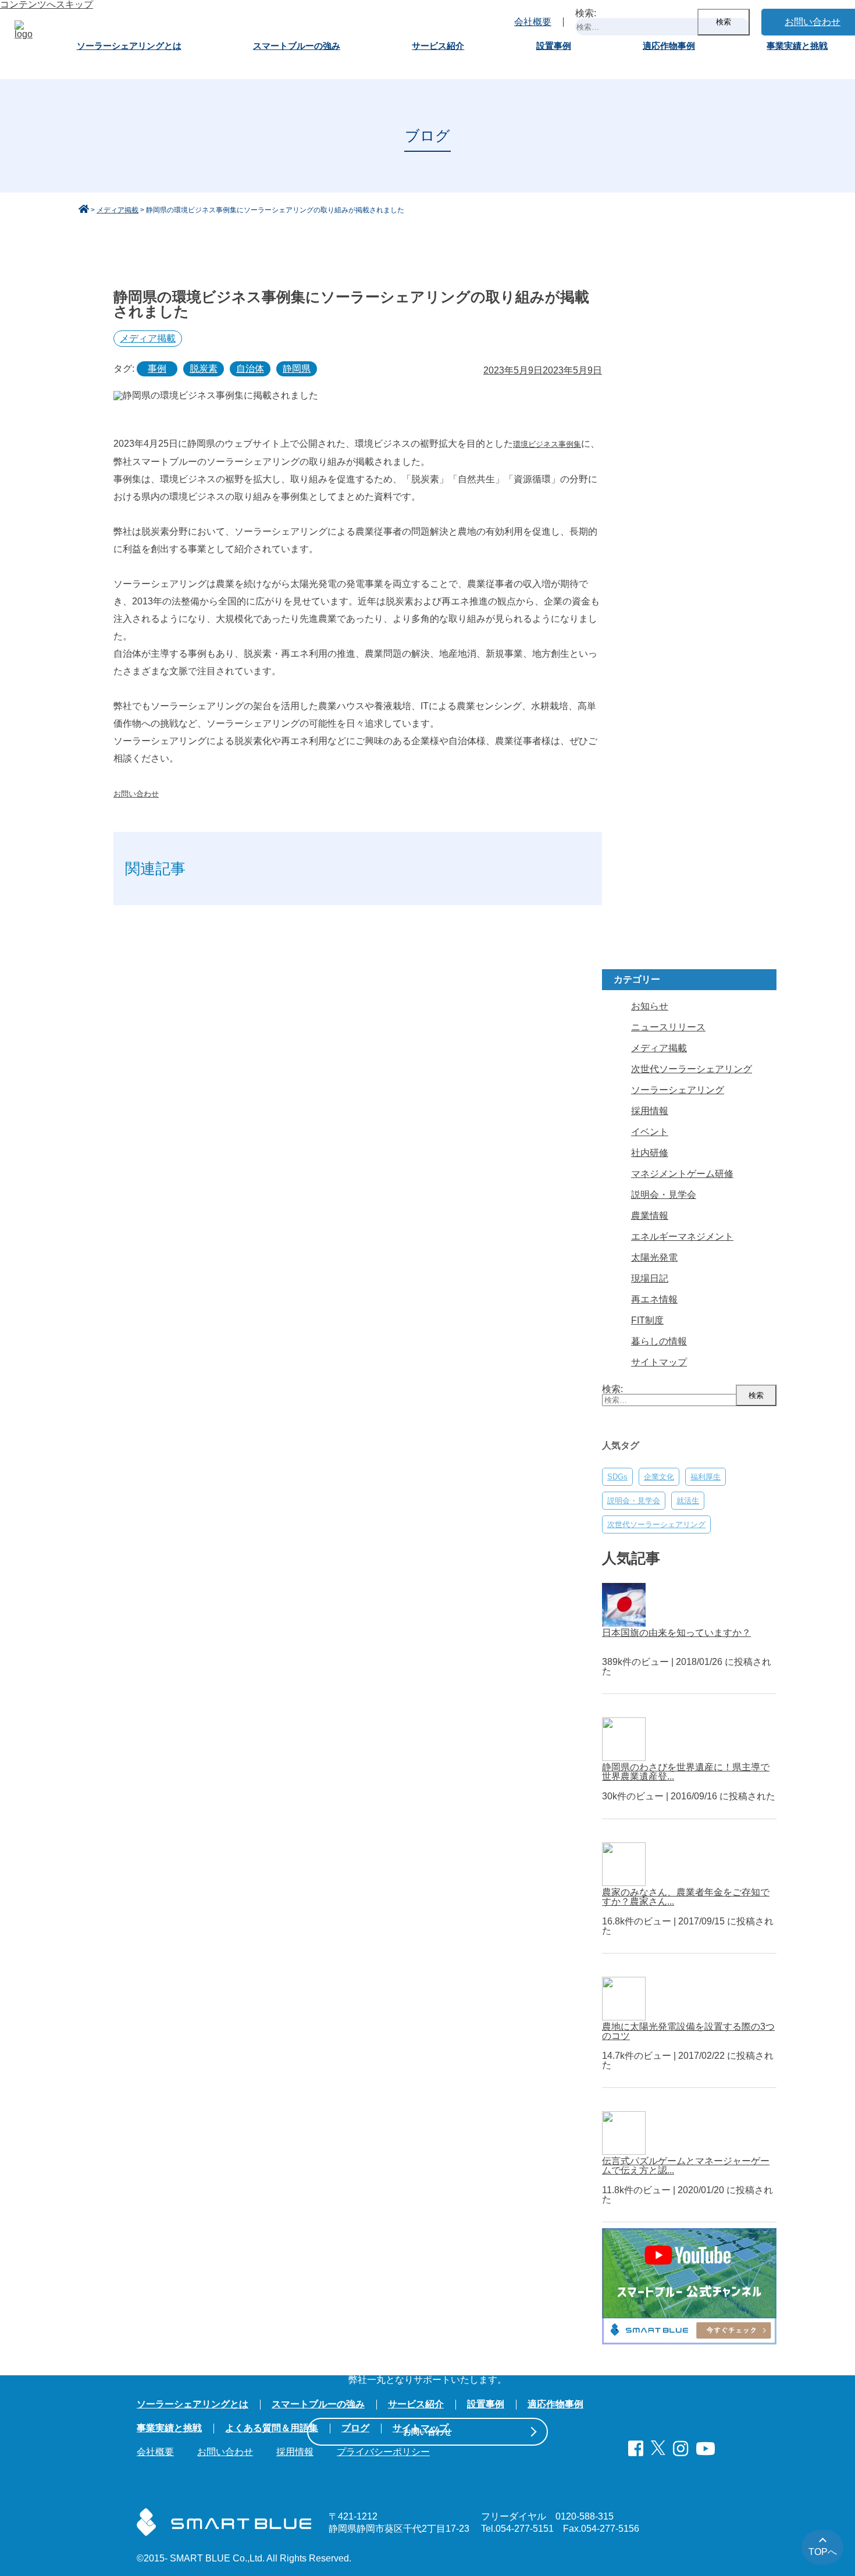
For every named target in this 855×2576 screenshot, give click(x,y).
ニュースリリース (668, 1027)
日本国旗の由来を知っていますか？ (676, 1633)
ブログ (355, 2428)
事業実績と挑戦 (797, 46)
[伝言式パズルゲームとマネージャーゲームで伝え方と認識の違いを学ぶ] (627, 2152)
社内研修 (650, 1153)
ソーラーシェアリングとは (129, 46)
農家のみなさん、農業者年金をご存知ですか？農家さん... (686, 1897)
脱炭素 (204, 369)
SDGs (617, 1477)
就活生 (688, 1501)
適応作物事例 (669, 46)
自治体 (250, 369)
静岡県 (297, 369)
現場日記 (650, 1278)
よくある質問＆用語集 (272, 2428)
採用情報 (650, 1111)
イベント (650, 1132)
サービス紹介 (438, 46)
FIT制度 (647, 1320)
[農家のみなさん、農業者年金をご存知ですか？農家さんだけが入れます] (627, 1883)
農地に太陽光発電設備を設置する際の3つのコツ (688, 2031)
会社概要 (533, 22)
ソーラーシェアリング (678, 1090)
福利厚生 (706, 1477)
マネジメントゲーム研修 (682, 1174)
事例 (157, 369)
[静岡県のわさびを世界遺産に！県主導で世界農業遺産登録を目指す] (627, 1758)
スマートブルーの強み (297, 46)
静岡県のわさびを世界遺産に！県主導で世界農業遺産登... (686, 1772)
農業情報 (650, 1216)
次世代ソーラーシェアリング (692, 1069)
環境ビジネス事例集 (547, 444)
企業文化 (659, 1477)
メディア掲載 (148, 338)
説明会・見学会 (664, 1195)
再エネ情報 (654, 1299)
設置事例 (554, 46)
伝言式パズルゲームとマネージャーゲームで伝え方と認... (686, 2166)
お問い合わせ (136, 794)
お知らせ (650, 1006)
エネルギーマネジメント (682, 1237)
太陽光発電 (654, 1257)
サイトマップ (659, 1362)
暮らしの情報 (659, 1341)
